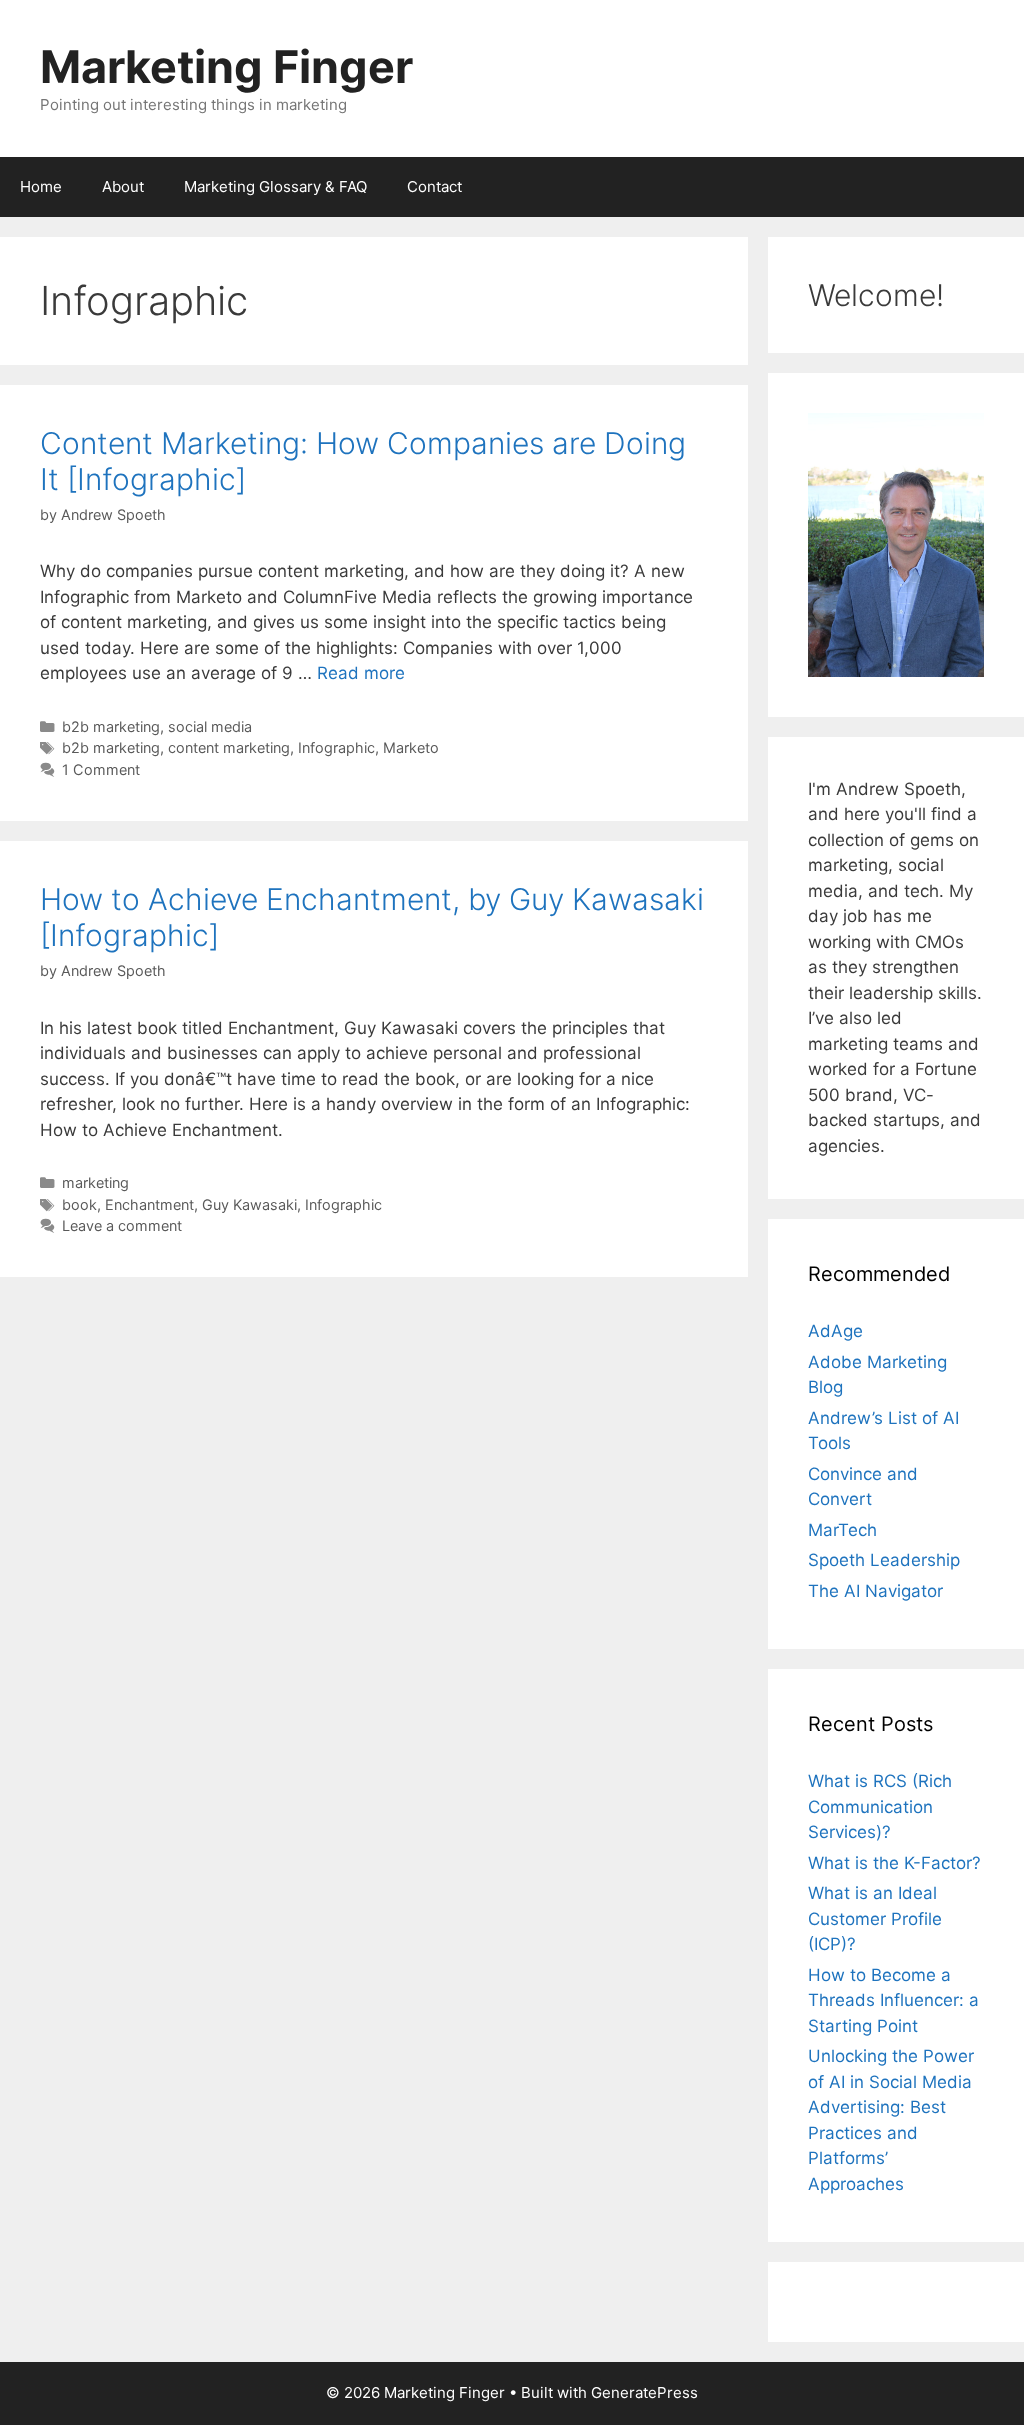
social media (210, 726)
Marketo (411, 747)
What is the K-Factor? (894, 1863)
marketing (95, 1182)
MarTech (842, 1530)
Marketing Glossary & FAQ (275, 186)
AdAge (835, 1331)
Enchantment (149, 1204)
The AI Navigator (875, 1591)
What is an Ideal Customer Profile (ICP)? (875, 1918)
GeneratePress (644, 2392)
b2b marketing (111, 726)
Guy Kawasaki (249, 1204)
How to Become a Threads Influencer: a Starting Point (893, 2000)
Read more (361, 673)
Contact (434, 186)
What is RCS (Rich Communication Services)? (880, 1806)
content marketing (229, 747)
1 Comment (101, 769)
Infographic (336, 747)
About (123, 186)
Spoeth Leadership (884, 1560)
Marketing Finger (226, 66)
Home (41, 186)
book (79, 1204)
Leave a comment (122, 1225)
